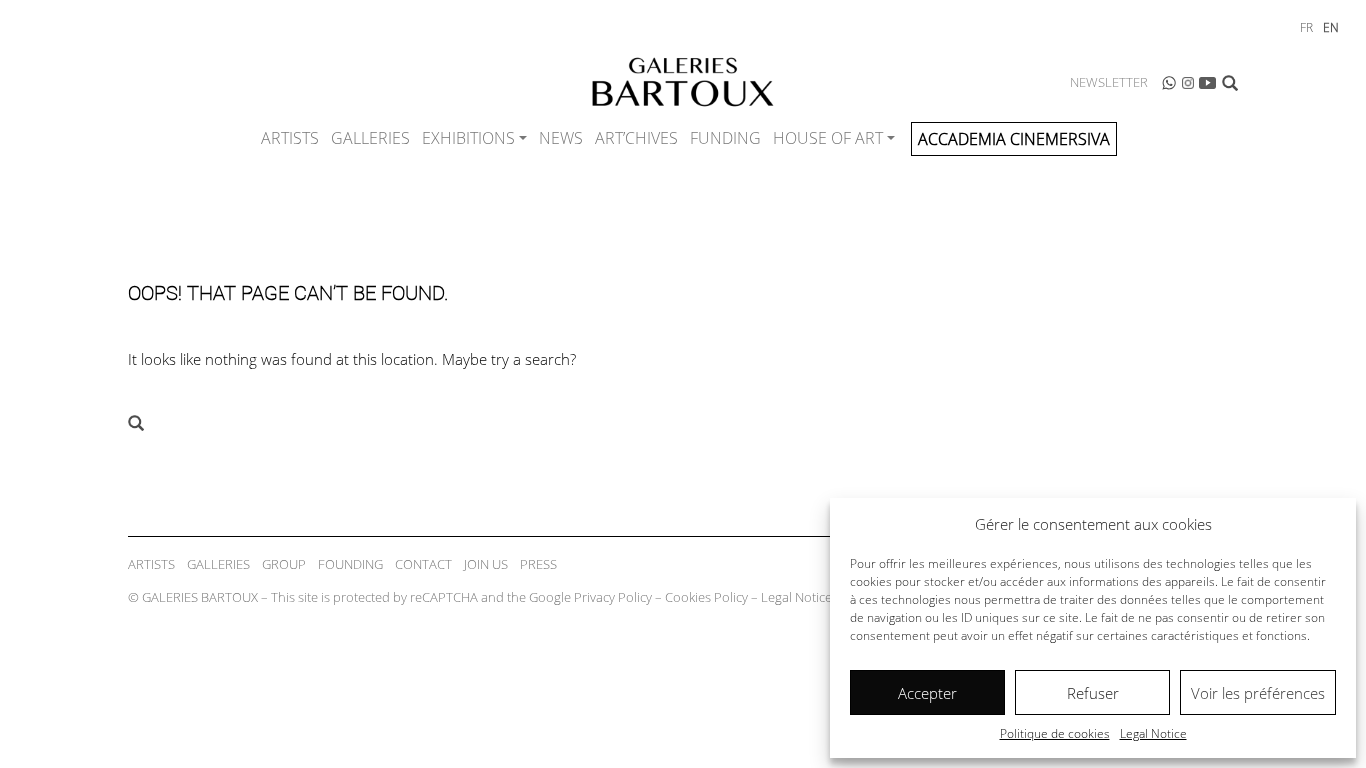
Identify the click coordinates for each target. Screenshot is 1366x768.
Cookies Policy (706, 597)
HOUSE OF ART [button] (828, 138)
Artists (290, 138)
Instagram (1188, 83)
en (1331, 27)
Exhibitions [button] (468, 138)
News (561, 138)
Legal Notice (1153, 733)
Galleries (370, 138)
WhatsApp (1169, 83)
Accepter (927, 693)
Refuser (1093, 693)
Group (284, 564)
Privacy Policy (613, 597)
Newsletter (1109, 82)
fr (1306, 27)
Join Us (486, 564)
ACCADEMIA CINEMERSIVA (1014, 139)
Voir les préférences (1258, 693)
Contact (423, 564)
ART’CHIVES (636, 138)
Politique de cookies (1055, 733)
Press (538, 564)
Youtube (1208, 83)
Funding (725, 138)
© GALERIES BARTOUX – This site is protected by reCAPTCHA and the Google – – (480, 597)
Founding (350, 564)
